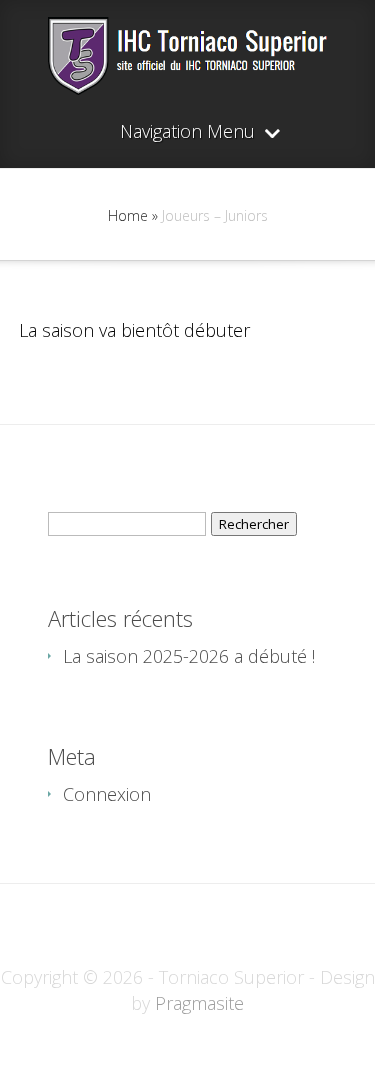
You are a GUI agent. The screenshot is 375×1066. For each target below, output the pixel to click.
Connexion (107, 794)
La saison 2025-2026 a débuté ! (189, 656)
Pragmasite (199, 1003)
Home (128, 215)
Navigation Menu (187, 132)
